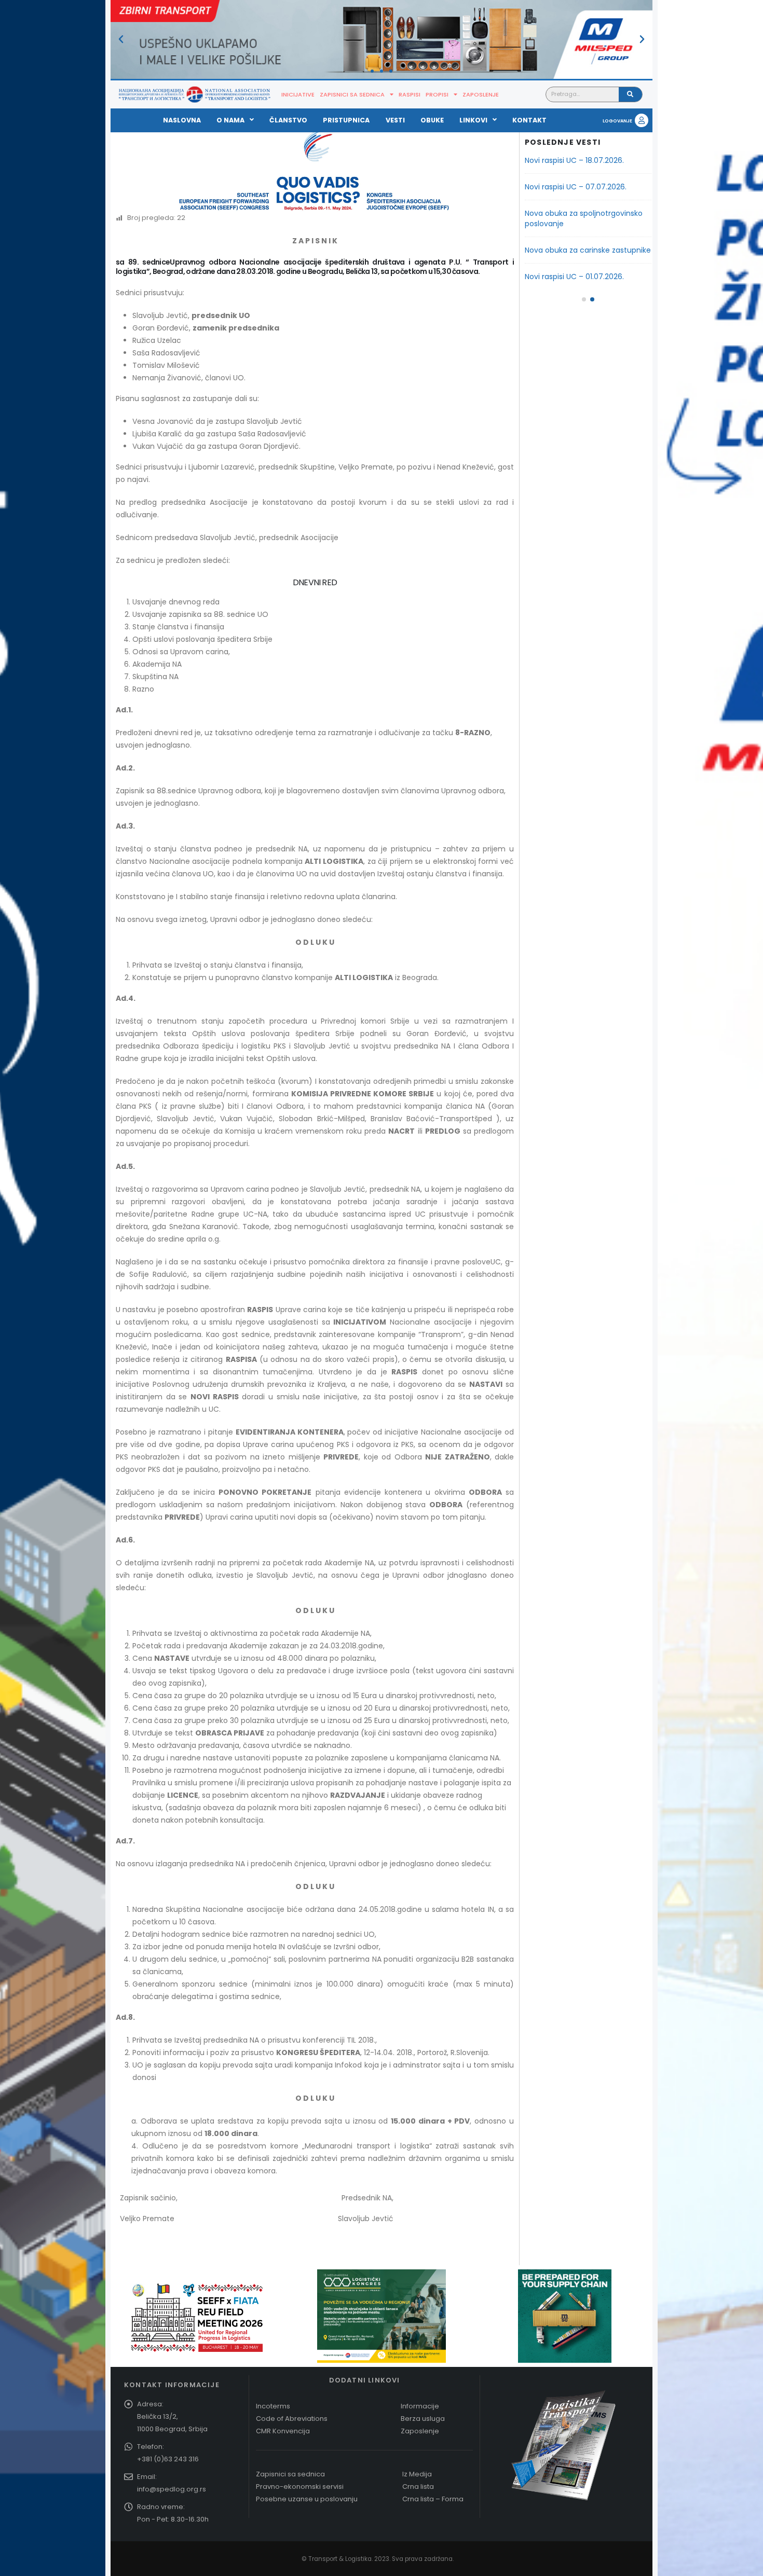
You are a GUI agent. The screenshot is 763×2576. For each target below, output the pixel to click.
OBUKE (432, 120)
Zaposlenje (481, 94)
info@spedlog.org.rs (172, 2489)
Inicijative (298, 94)
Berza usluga (423, 2419)
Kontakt (529, 120)
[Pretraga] (630, 94)
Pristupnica (346, 120)
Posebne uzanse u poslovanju (307, 2499)
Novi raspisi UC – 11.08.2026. (573, 160)
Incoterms (273, 2406)
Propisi (437, 94)
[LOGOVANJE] (642, 120)
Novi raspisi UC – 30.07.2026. (575, 213)
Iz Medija (417, 2474)
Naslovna (182, 120)
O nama (230, 120)
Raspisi (410, 94)
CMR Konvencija (283, 2431)
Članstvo (288, 120)
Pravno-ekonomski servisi (300, 2487)
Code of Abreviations (292, 2419)
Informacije (420, 2406)
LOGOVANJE (617, 121)
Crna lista (418, 2487)
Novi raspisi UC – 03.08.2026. (575, 187)
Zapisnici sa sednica (352, 94)
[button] (121, 39)
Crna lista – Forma (433, 2499)
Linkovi (473, 120)
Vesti (395, 120)
